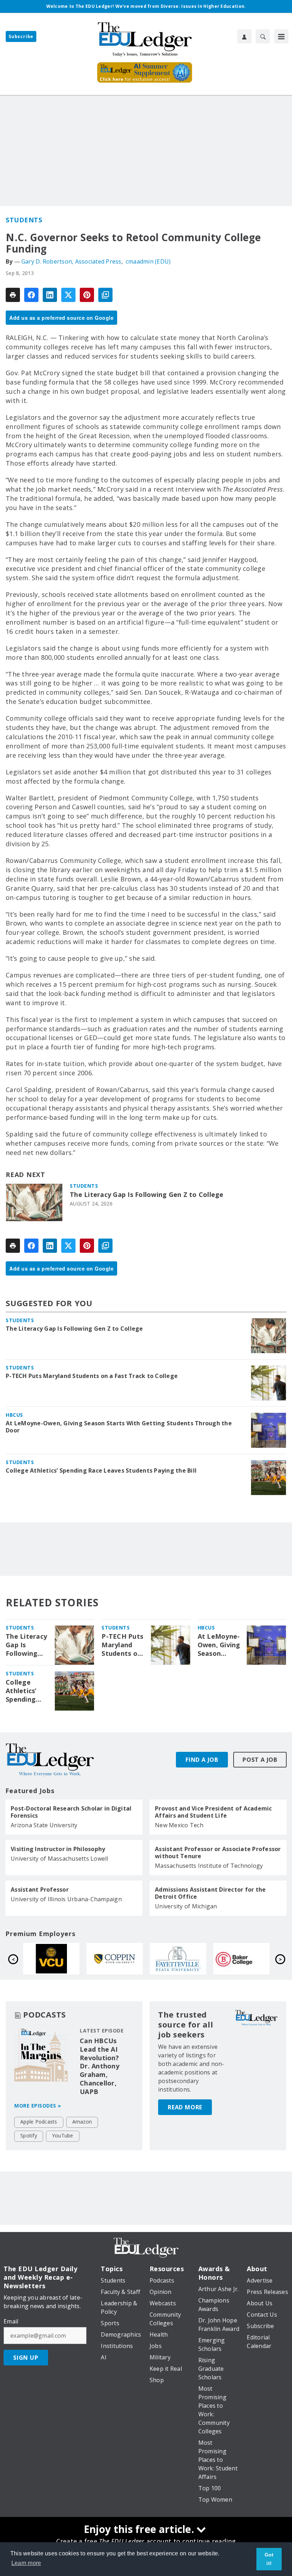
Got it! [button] (269, 2559)
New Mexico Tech (179, 1825)
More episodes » (38, 2106)
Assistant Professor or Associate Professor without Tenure (218, 1853)
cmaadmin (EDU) (148, 261)
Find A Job (202, 1760)
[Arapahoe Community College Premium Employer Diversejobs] (115, 1959)
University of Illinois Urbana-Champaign (66, 1899)
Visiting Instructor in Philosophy (58, 1849)
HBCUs (14, 1415)
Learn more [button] (26, 2563)
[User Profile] (244, 36)
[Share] (31, 295)
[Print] (13, 295)
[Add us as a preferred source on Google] (105, 295)
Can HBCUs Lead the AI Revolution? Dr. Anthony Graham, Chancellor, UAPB (100, 2066)
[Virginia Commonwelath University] (178, 1959)
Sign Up (26, 2358)
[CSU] (241, 1959)
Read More (185, 2107)
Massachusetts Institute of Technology (209, 1866)
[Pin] (87, 295)
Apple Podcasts (39, 2122)
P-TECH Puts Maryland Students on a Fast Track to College (92, 1376)
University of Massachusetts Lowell (59, 1859)
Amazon (82, 2122)
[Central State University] (51, 1959)
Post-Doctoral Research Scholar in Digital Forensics (71, 1812)
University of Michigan (186, 1906)
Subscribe (21, 36)
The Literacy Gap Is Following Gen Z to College (147, 1195)
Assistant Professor (40, 1889)
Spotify (29, 2135)
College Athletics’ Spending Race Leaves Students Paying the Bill (101, 1470)
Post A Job (260, 1760)
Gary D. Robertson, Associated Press (71, 261)
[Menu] (281, 36)
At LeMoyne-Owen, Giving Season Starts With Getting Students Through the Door (119, 1427)
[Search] (263, 36)
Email (11, 2321)
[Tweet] (68, 295)
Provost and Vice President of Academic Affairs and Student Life (213, 1812)
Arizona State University (44, 1825)
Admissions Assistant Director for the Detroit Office (210, 1893)
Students (24, 220)
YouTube (63, 2135)
